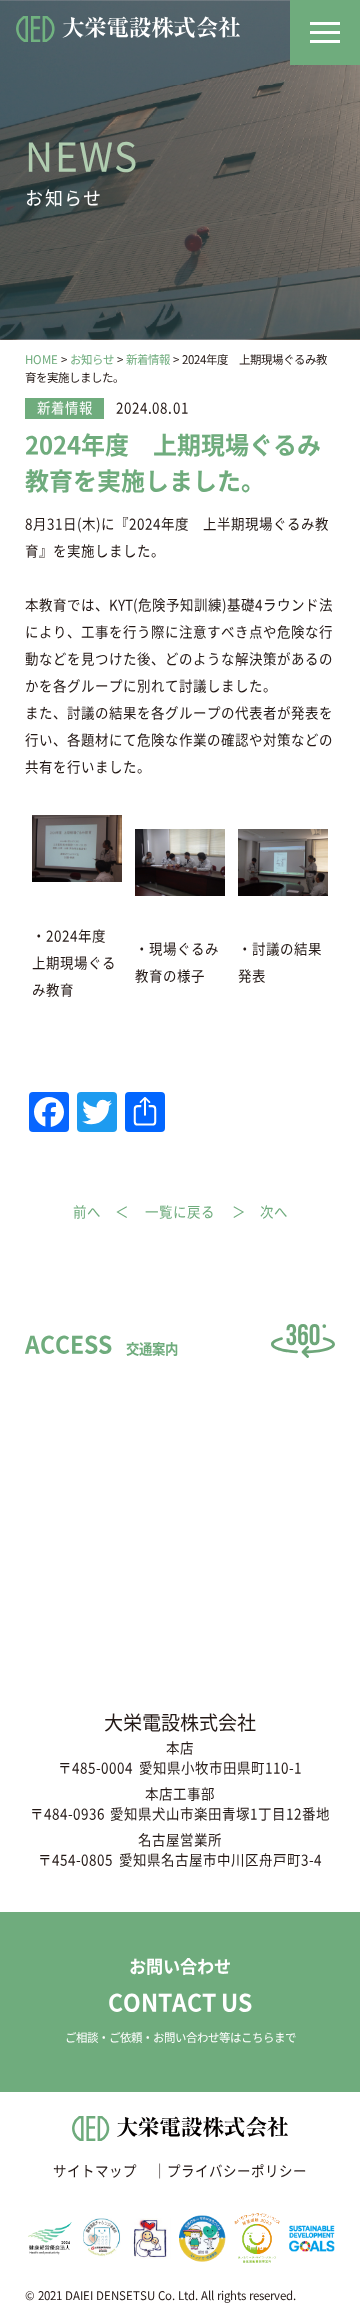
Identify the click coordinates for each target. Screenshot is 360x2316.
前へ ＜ (101, 1212)
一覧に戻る (180, 1212)
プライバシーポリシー (237, 2171)
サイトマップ (95, 2171)
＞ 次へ (260, 1212)
